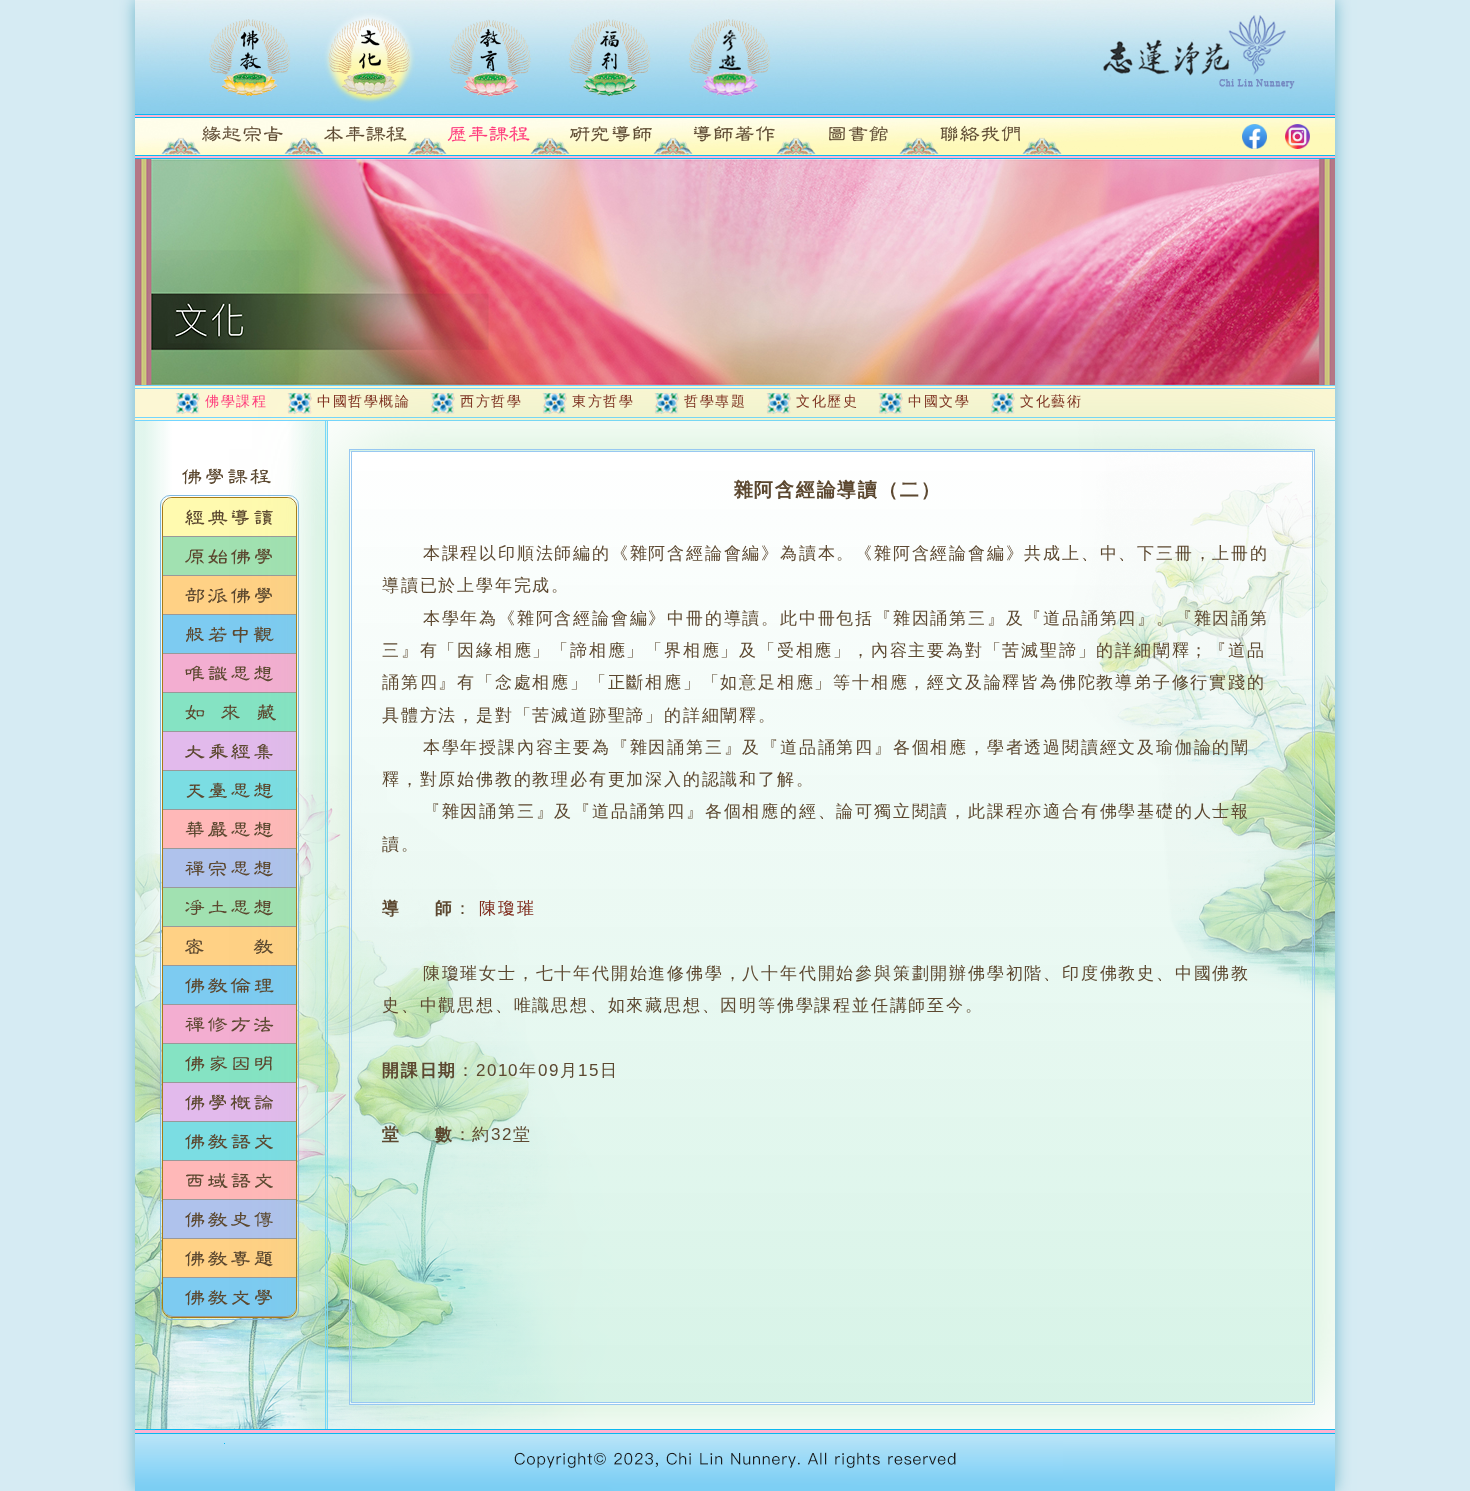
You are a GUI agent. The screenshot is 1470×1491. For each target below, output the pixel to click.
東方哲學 (603, 401)
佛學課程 (236, 401)
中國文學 (939, 401)
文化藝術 (1051, 401)
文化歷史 (827, 401)
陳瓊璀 (507, 908)
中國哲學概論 (363, 401)
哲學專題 (715, 401)
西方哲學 (491, 401)
